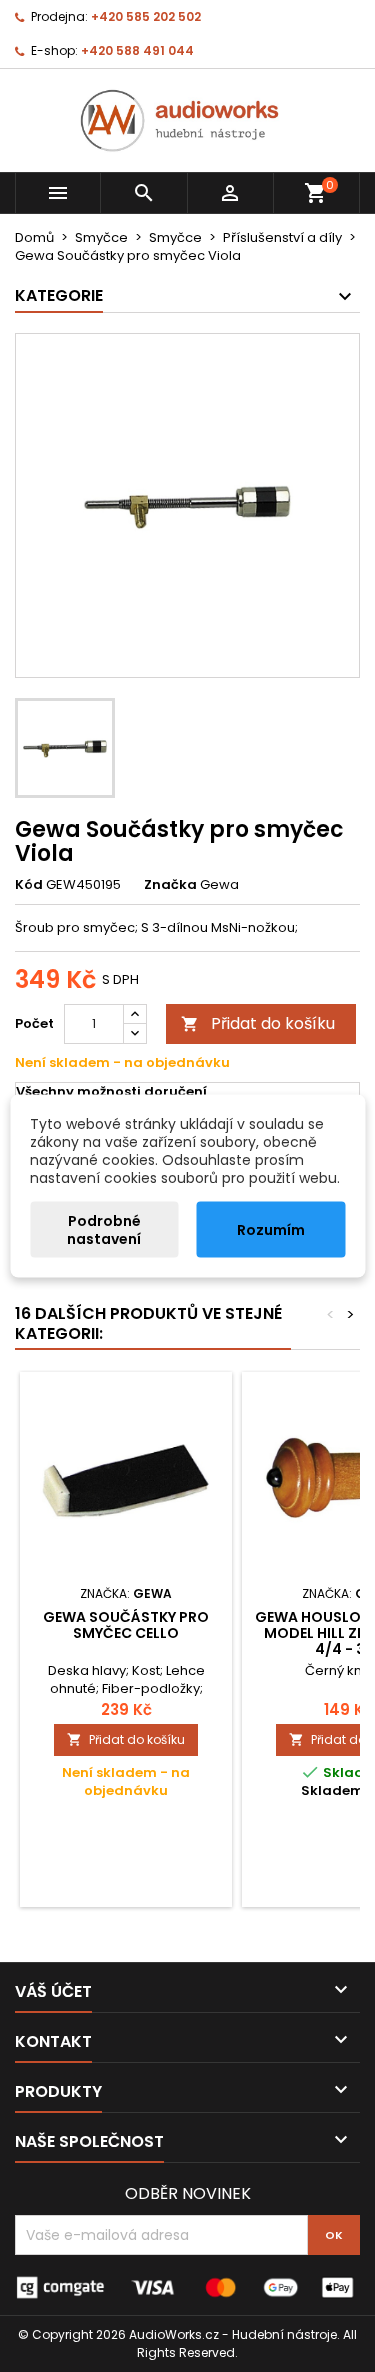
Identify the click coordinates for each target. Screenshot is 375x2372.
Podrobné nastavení (104, 1230)
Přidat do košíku (258, 1023)
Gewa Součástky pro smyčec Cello (126, 1625)
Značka (170, 885)
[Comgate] (187, 2286)
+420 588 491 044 (137, 50)
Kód (29, 885)
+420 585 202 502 (146, 16)
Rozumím (271, 1230)
